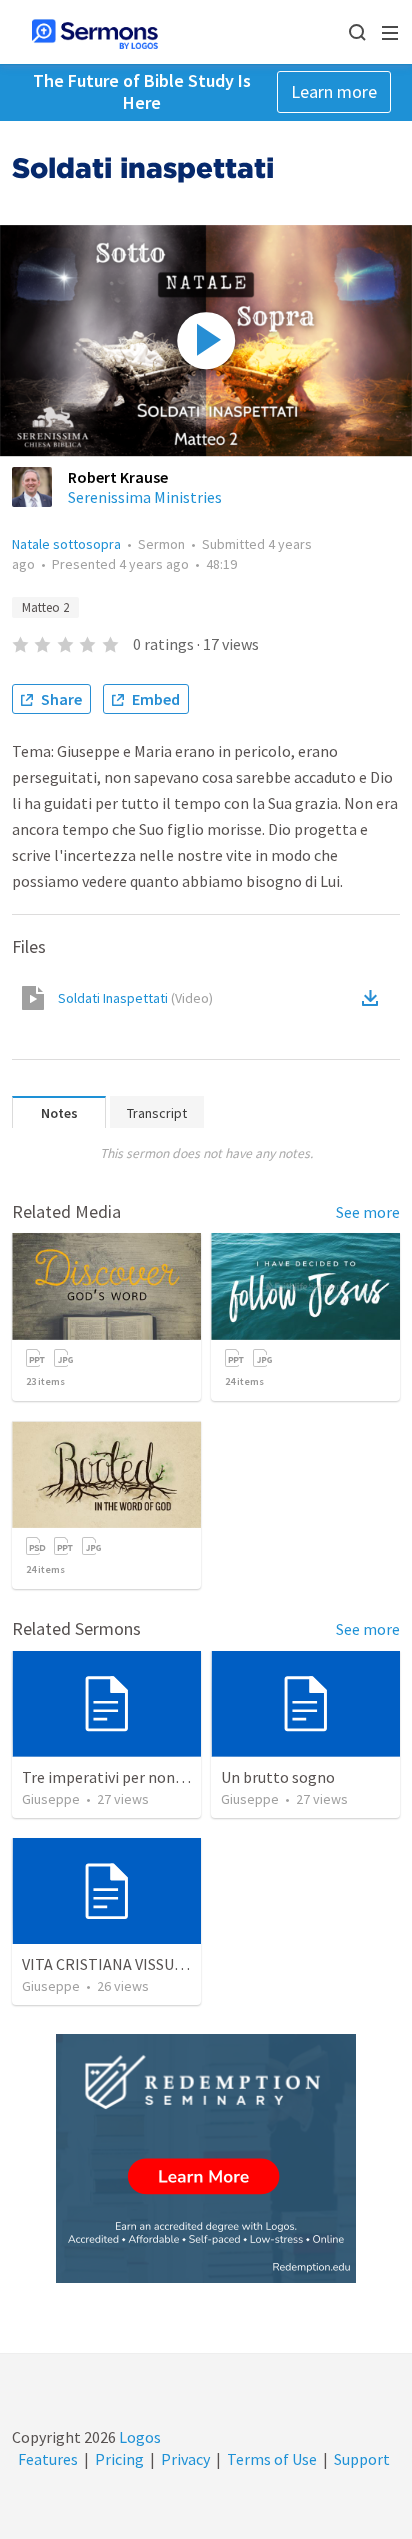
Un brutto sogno (278, 1777)
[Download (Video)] (374, 998)
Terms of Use (272, 2459)
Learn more (334, 91)
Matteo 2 (45, 607)
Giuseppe (51, 1799)
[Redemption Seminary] (206, 2158)
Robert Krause (118, 477)
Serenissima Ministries (145, 497)
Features (48, 2459)
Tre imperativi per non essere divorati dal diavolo (188, 1777)
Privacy (185, 2459)
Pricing (119, 2459)
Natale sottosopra (66, 544)
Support (362, 2459)
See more (368, 1212)
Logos (138, 2437)
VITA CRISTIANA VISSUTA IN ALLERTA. (150, 1964)
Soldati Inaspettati (135, 998)
